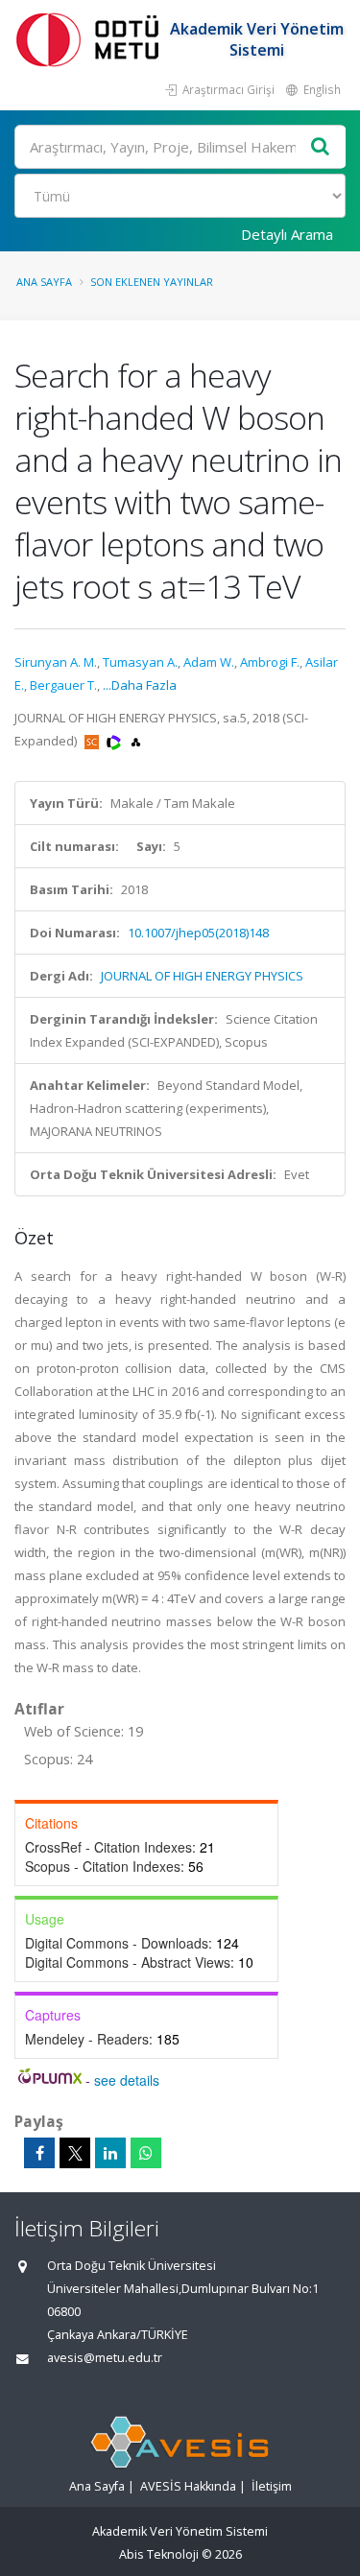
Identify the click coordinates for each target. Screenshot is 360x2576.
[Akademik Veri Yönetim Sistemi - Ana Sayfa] (91, 39)
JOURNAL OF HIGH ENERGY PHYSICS (202, 976)
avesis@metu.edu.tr (105, 2358)
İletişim (272, 2486)
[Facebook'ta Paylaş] (39, 2153)
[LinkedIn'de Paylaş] (110, 2153)
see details (127, 2080)
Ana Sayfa (44, 282)
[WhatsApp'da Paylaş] (146, 2153)
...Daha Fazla (140, 685)
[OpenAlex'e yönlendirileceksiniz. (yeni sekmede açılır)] (136, 741)
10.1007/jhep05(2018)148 (198, 933)
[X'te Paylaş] (75, 2153)
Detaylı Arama (287, 234)
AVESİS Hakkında (188, 2486)
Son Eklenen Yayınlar (152, 282)
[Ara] (321, 147)
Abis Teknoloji (159, 2554)
